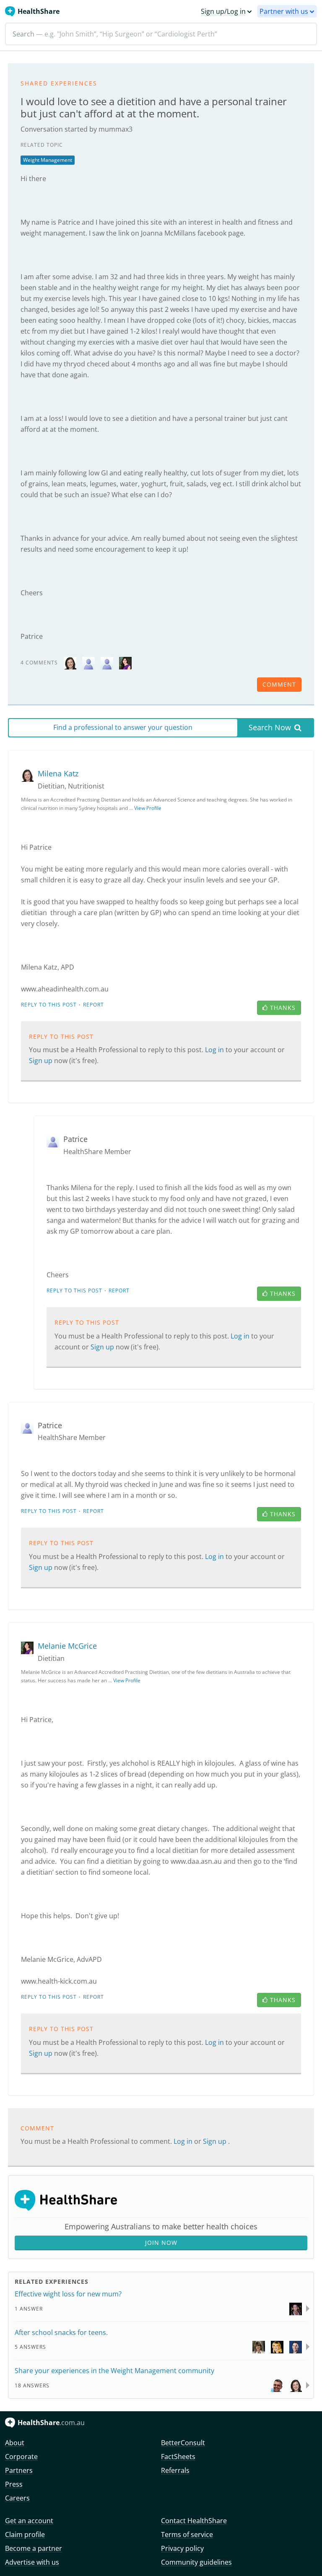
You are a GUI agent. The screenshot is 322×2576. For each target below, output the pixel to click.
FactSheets (178, 2457)
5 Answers (30, 2347)
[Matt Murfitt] (296, 2308)
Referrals (175, 2470)
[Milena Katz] (70, 662)
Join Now (161, 2243)
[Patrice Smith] (88, 662)
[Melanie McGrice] (125, 662)
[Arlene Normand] (277, 2346)
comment (279, 684)
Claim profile (25, 2534)
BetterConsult (183, 2443)
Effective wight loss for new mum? (68, 2294)
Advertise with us (32, 2562)
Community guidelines (196, 2562)
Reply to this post (49, 1005)
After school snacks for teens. (61, 2332)
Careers (17, 2498)
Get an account (29, 2521)
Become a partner (34, 2548)
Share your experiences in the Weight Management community (114, 2371)
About (15, 2443)
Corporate (21, 2457)
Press (14, 2484)
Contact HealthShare (194, 2521)
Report (93, 1005)
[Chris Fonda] (296, 2346)
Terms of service (187, 2534)
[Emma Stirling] (259, 2346)
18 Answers (32, 2385)
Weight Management (48, 160)
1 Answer (29, 2309)
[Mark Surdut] (277, 2385)
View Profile (148, 808)
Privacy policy (182, 2548)
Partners (19, 2470)
